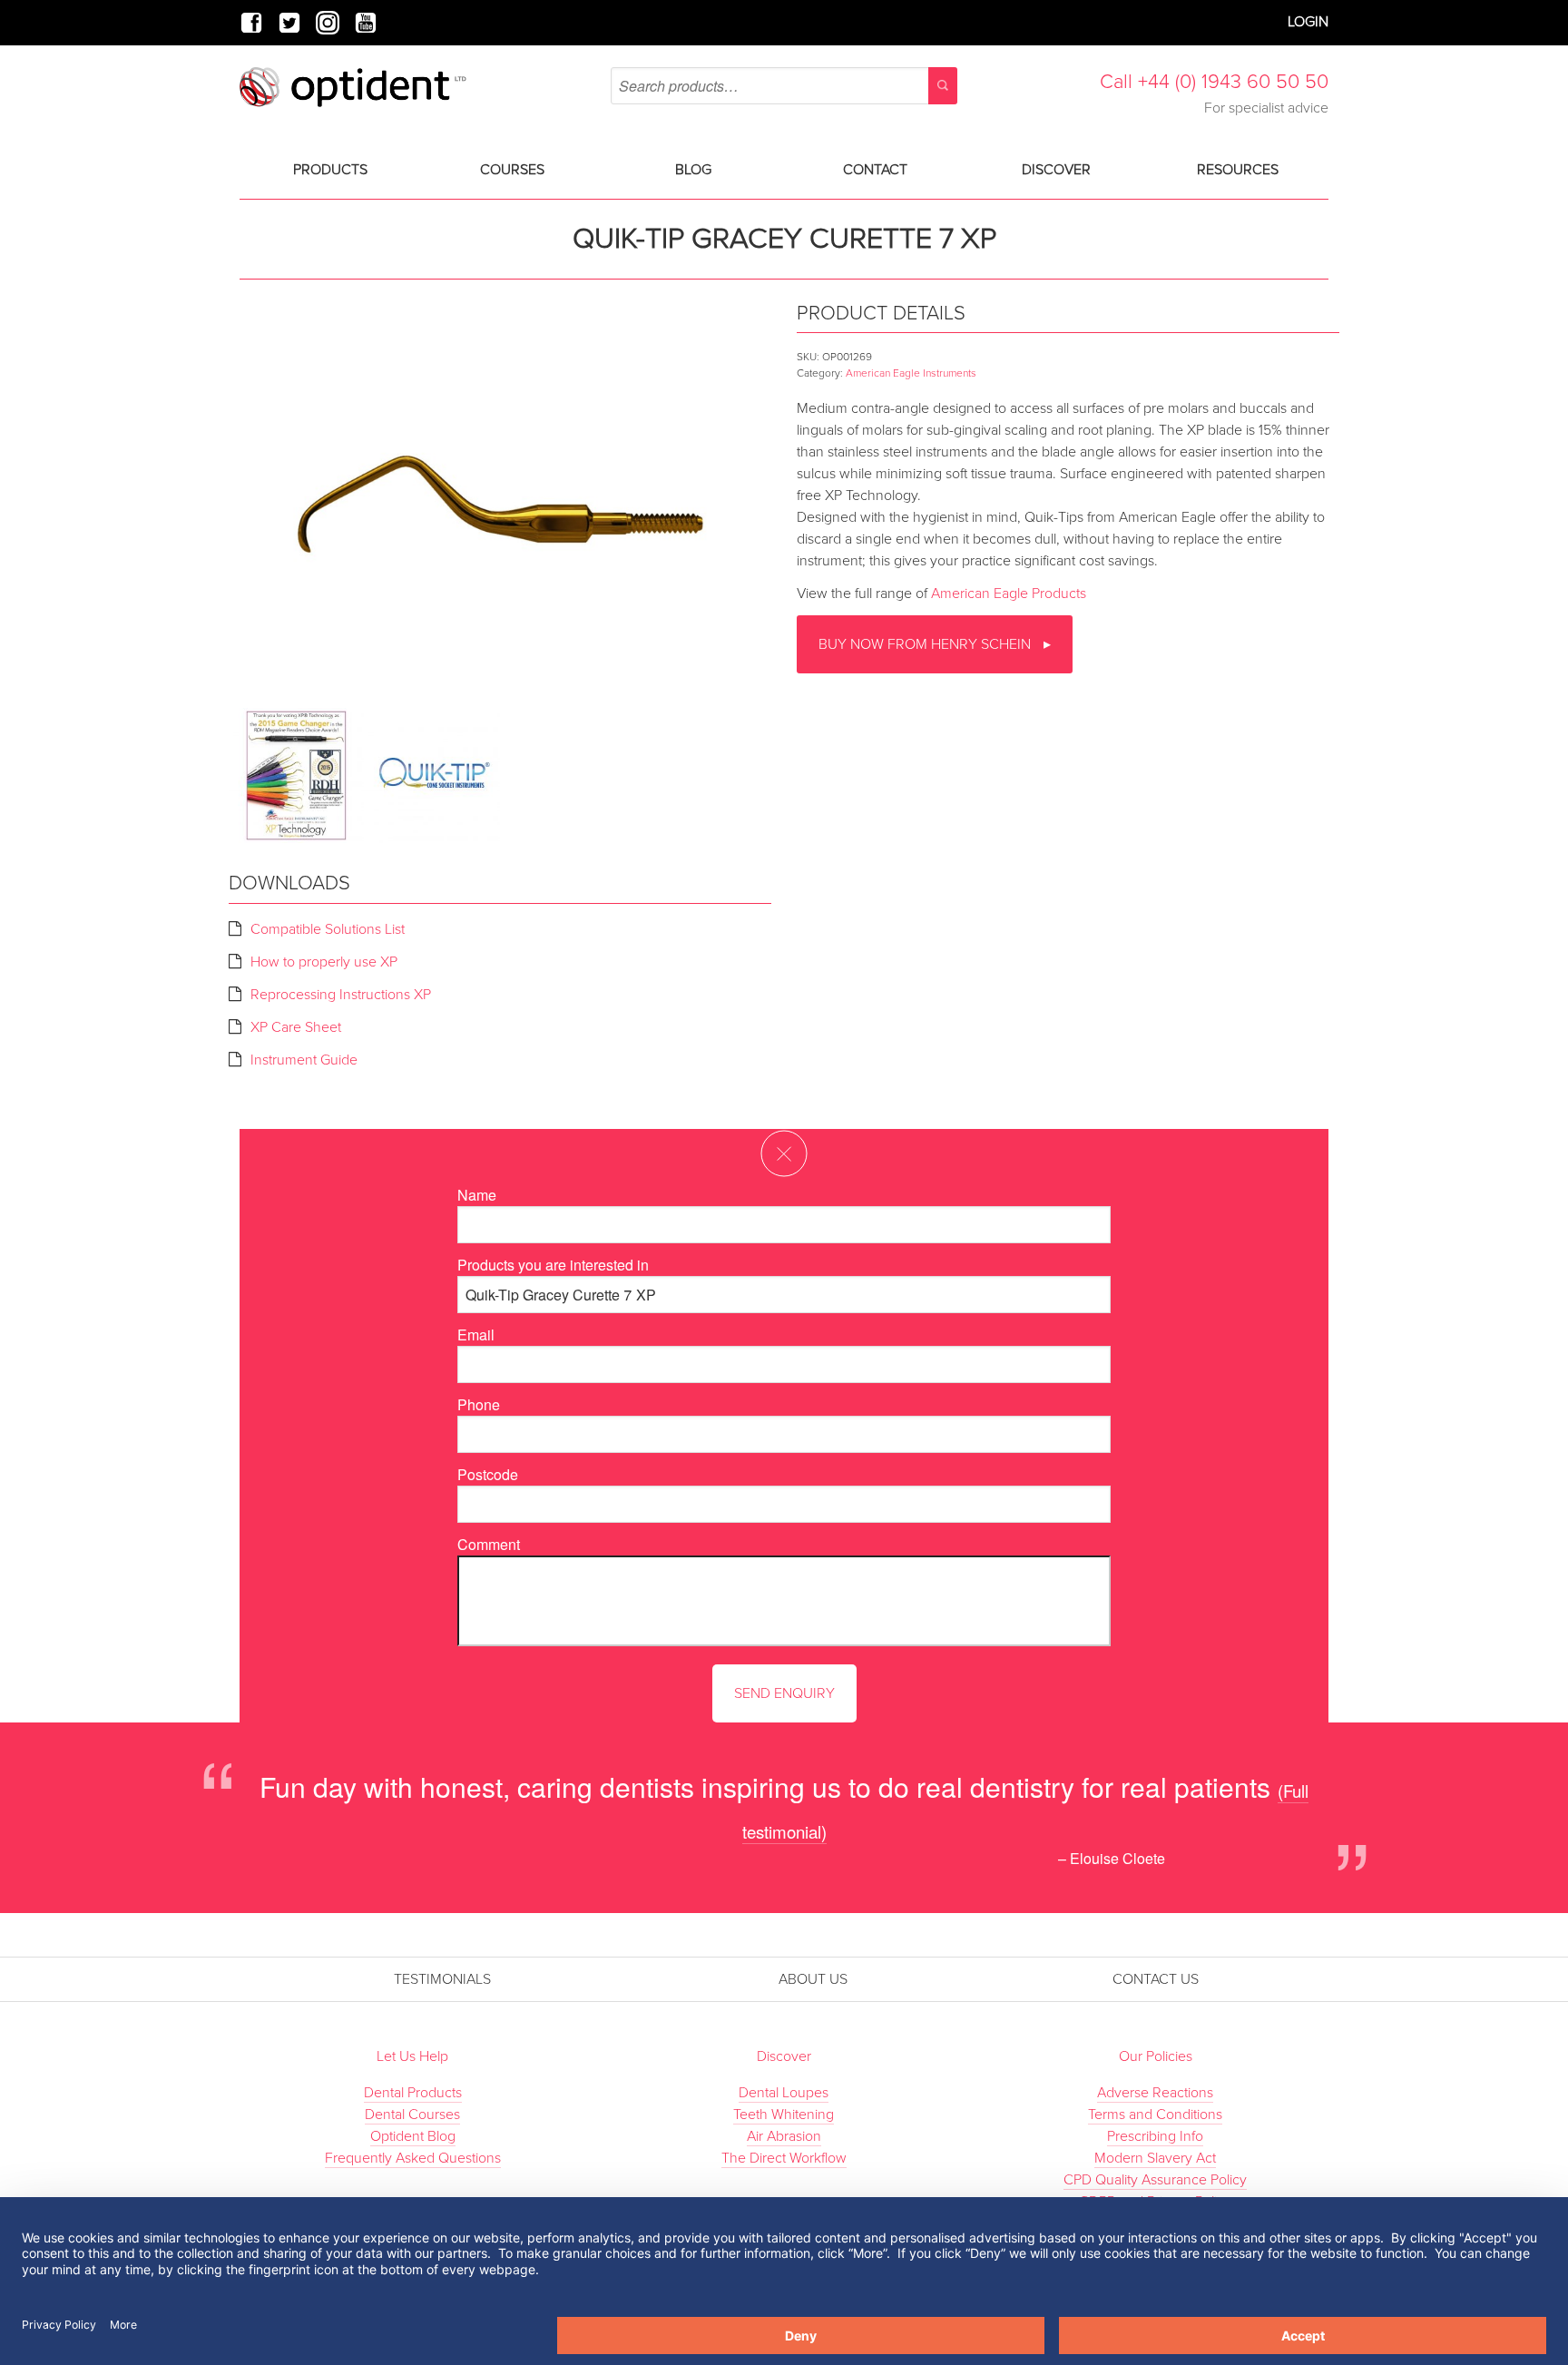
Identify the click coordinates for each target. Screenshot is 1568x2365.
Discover (1056, 170)
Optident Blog (413, 2136)
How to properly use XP (324, 962)
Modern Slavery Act (1155, 2158)
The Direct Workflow (784, 2158)
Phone (479, 1404)
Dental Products (413, 2093)
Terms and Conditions (1155, 2115)
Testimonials (442, 1979)
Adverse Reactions (1155, 2093)
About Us (813, 1979)
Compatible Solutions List (328, 929)
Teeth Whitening (784, 2115)
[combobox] (784, 86)
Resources (1238, 170)
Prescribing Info (1155, 2136)
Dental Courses (412, 2115)
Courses (512, 170)
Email (476, 1335)
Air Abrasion (784, 2136)
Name (477, 1195)
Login (1308, 22)
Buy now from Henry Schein (926, 644)
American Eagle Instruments (911, 373)
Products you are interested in (553, 1265)
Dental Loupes (784, 2093)
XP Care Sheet (296, 1027)
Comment (489, 1544)
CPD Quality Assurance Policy (1155, 2180)
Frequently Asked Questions (413, 2158)
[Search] (943, 86)
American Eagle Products (1009, 594)
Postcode (488, 1474)
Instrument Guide (304, 1060)
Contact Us (1156, 1979)
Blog (693, 170)
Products (330, 170)
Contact (875, 170)
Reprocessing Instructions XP (341, 995)
